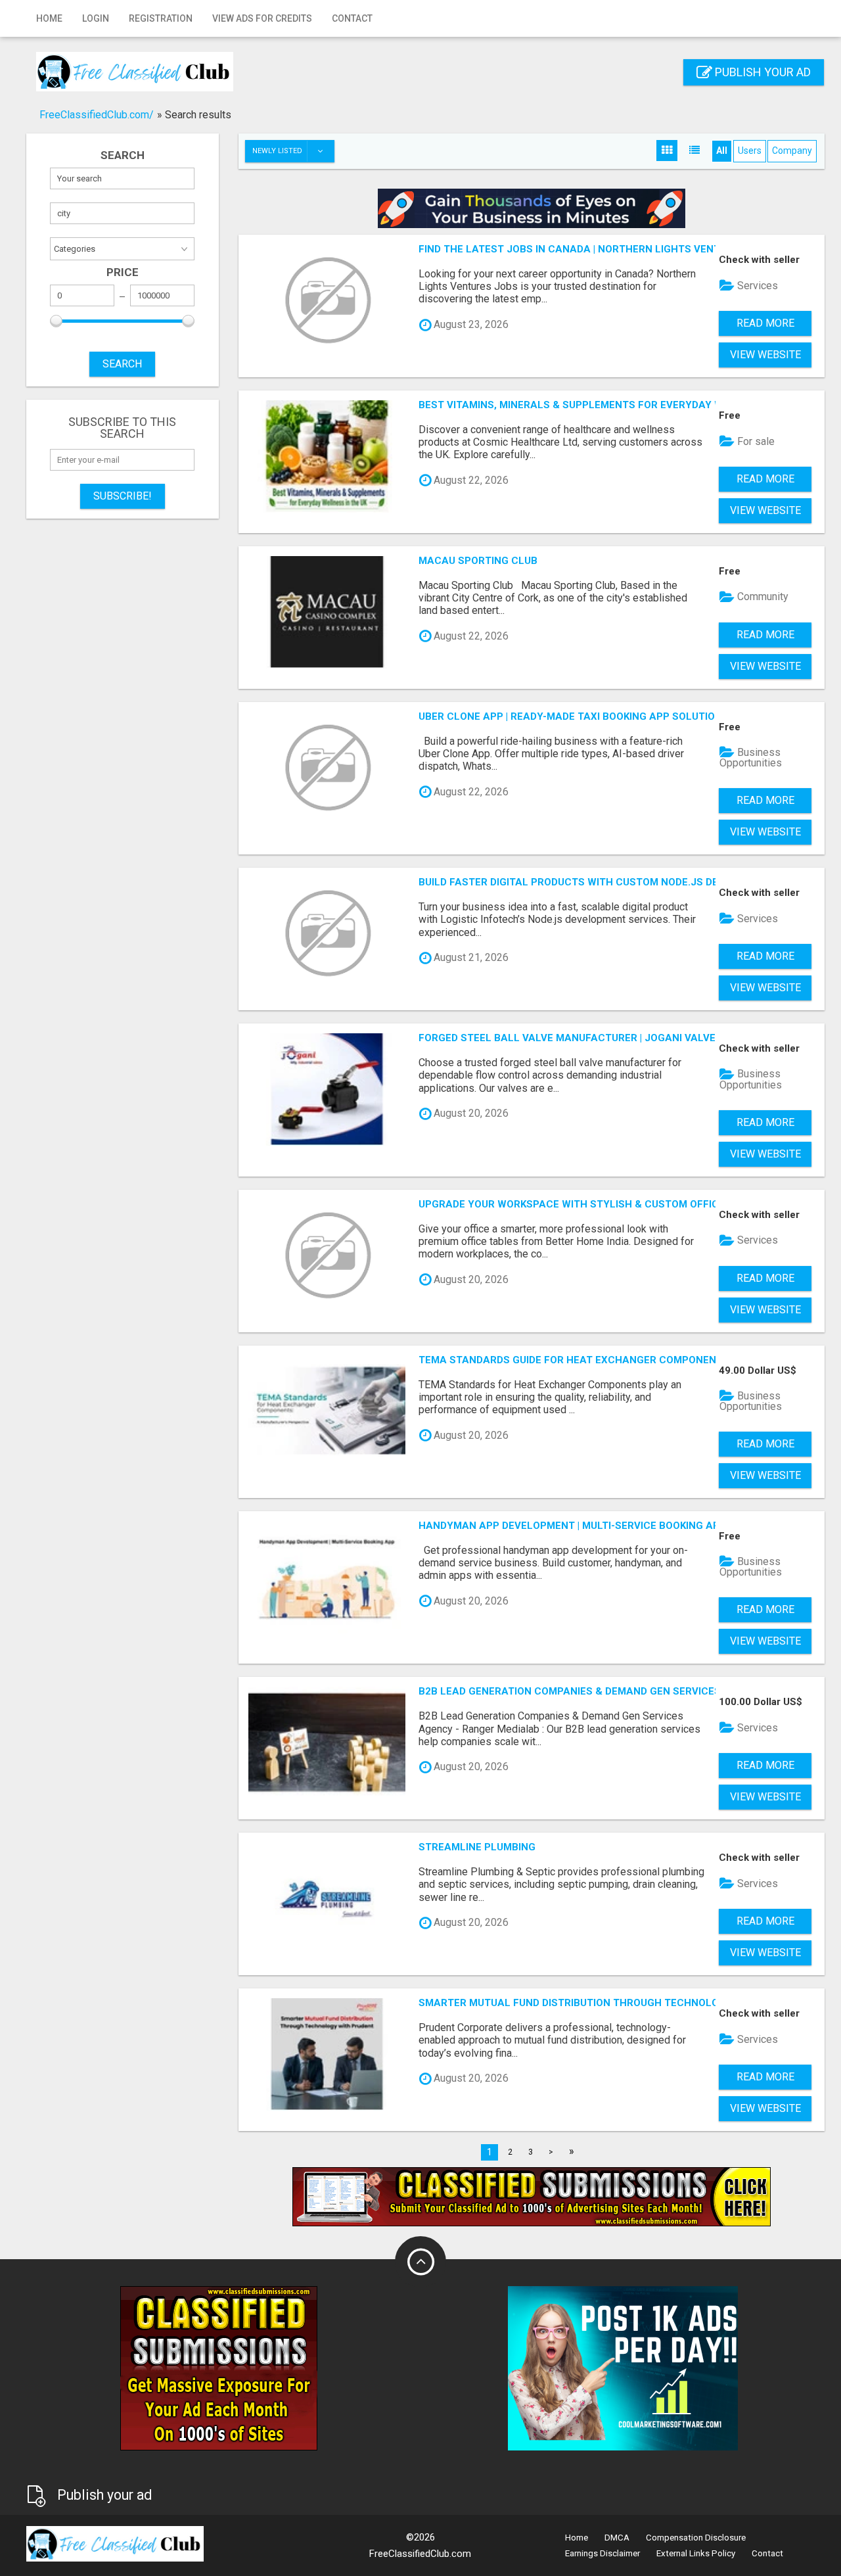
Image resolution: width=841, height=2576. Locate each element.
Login (96, 18)
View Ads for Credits (262, 18)
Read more (765, 323)
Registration (161, 18)
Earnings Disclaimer (602, 2553)
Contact (352, 18)
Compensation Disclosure (696, 2538)
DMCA (617, 2538)
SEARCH (122, 364)
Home (49, 18)
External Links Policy (696, 2553)
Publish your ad (761, 72)
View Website (765, 355)
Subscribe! (123, 496)
